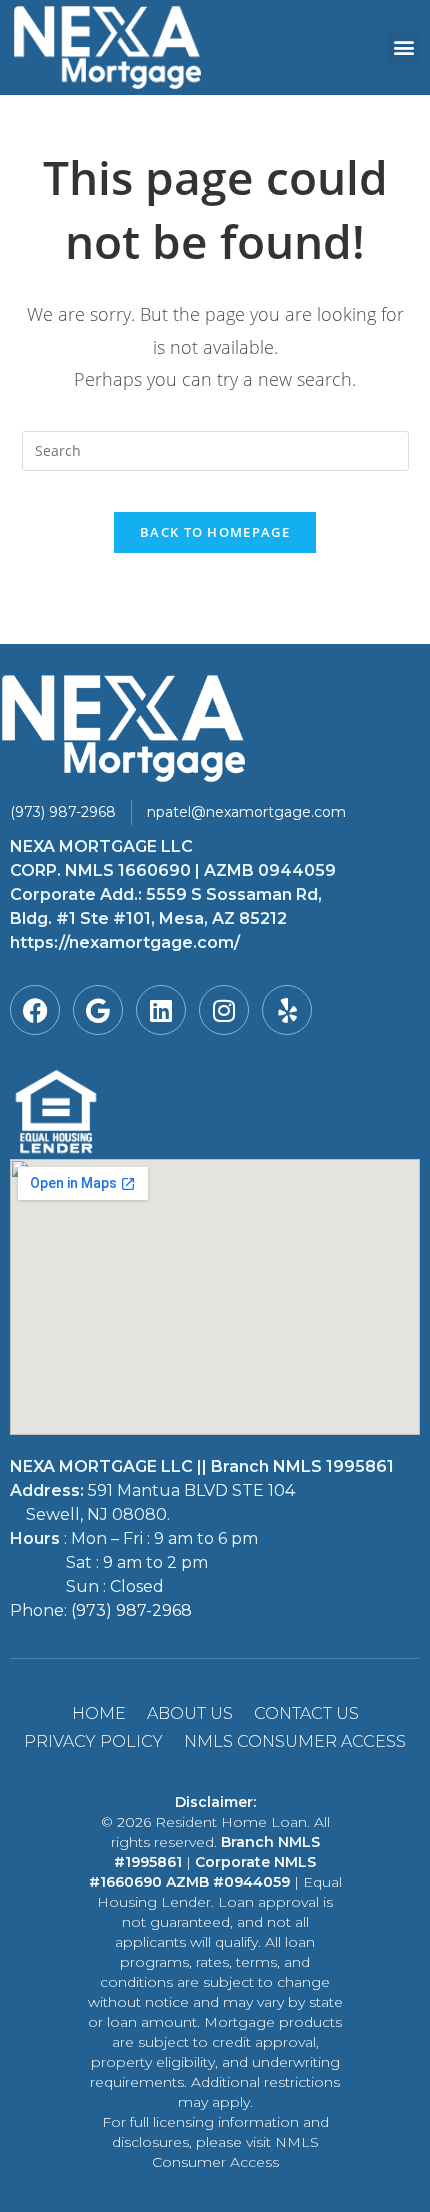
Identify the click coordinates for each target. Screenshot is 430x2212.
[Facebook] (35, 1010)
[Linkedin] (161, 1010)
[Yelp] (287, 1010)
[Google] (98, 1010)
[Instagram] (224, 1010)
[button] (403, 47)
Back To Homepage (215, 532)
